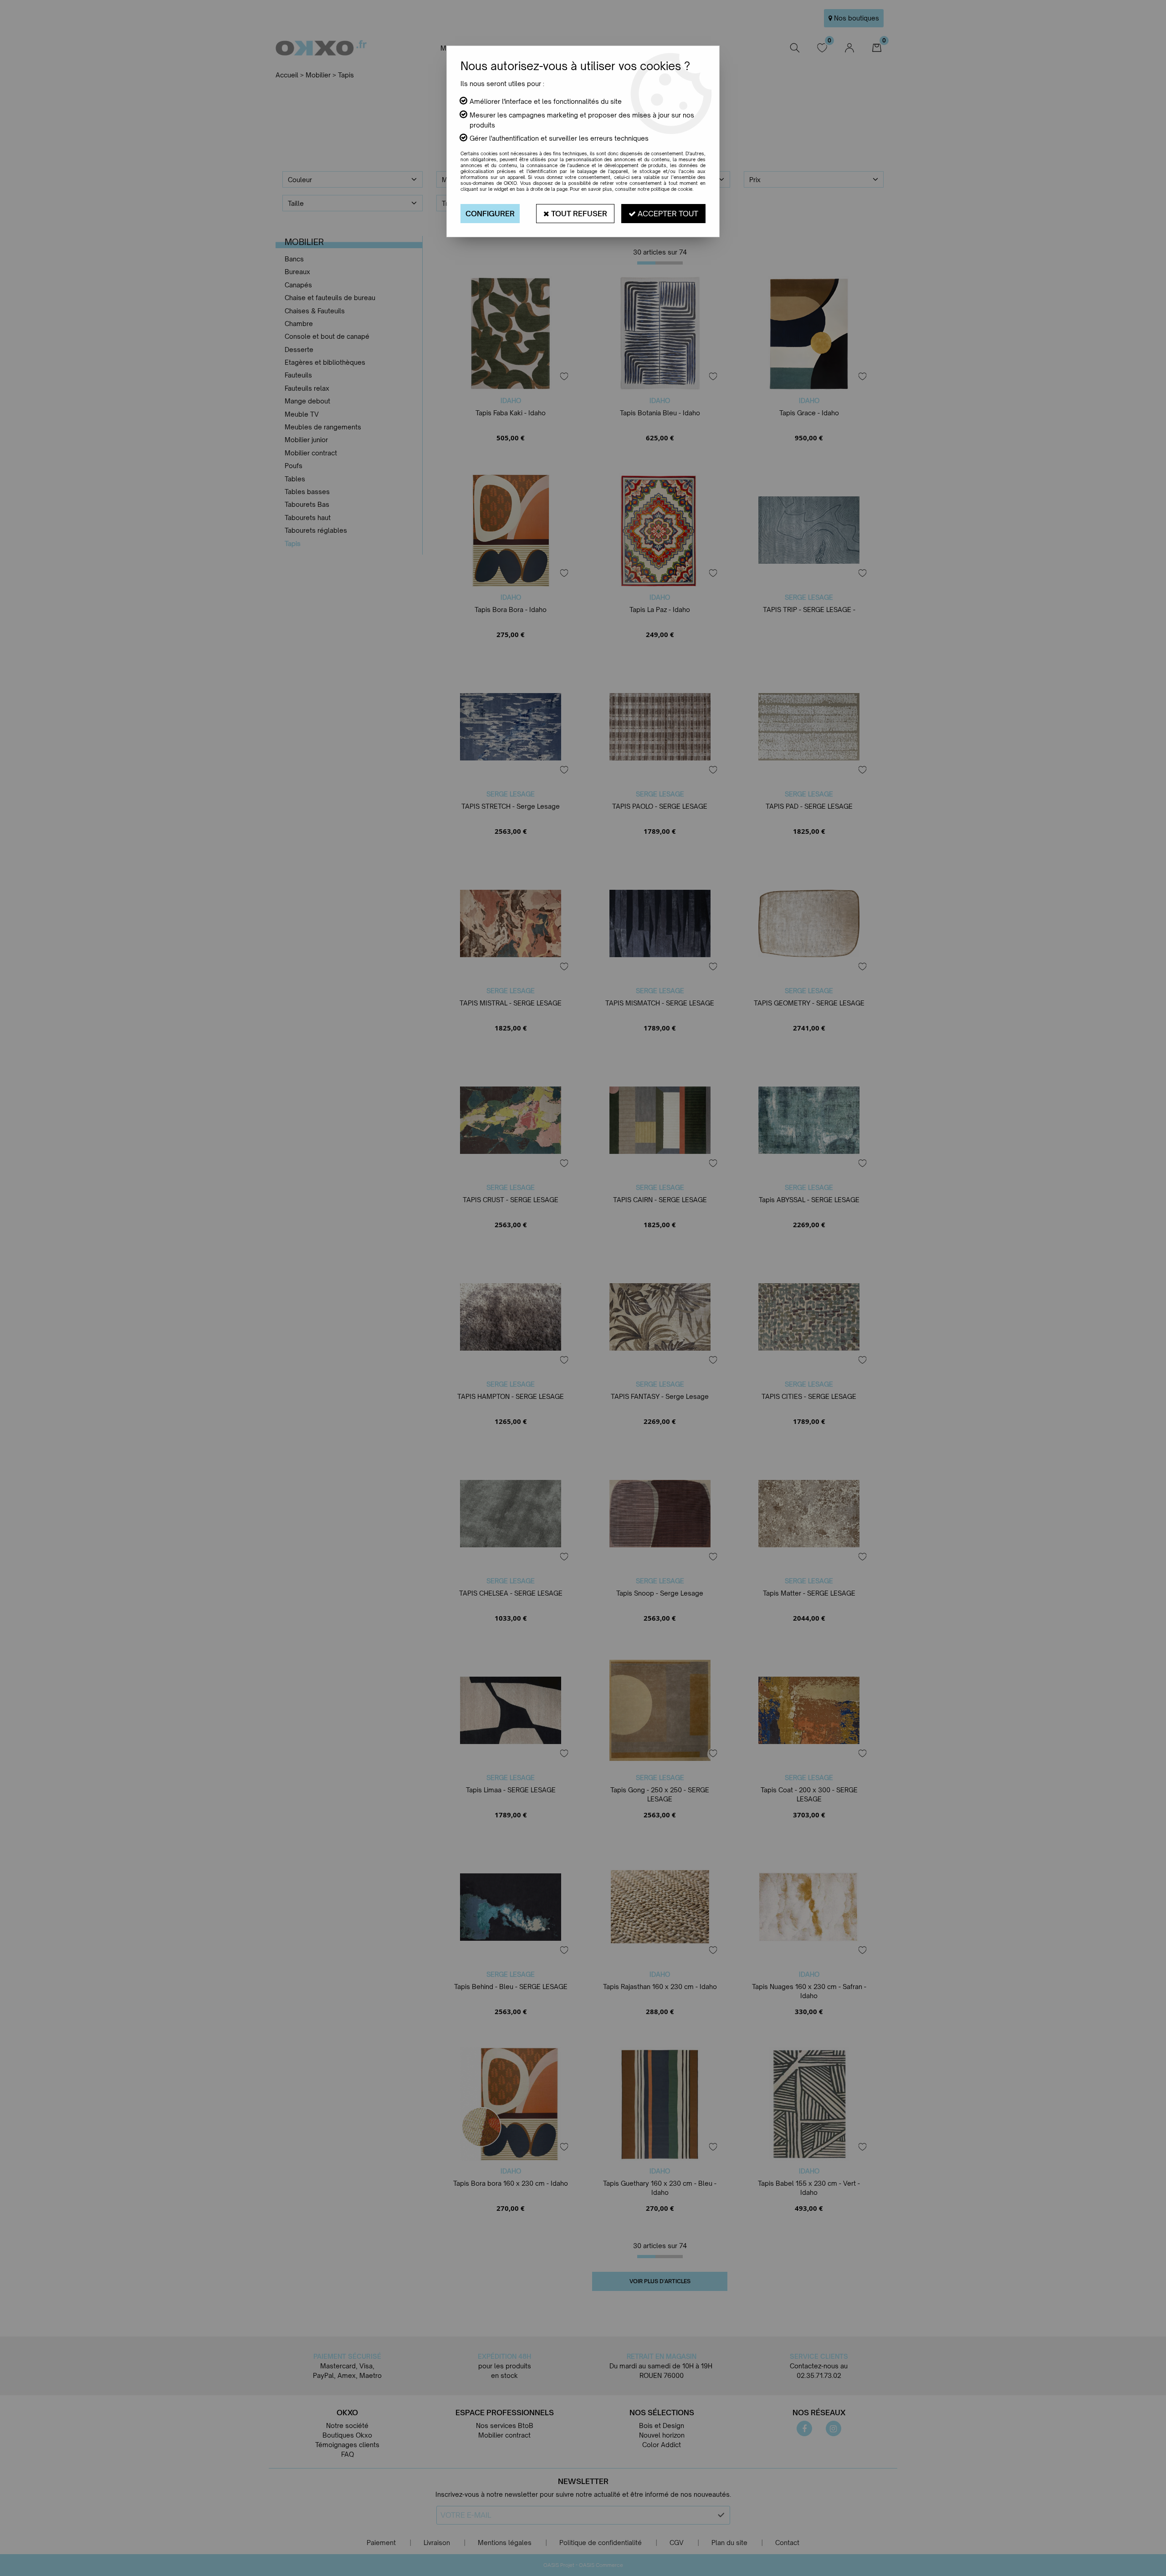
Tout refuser (578, 214)
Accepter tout (667, 214)
